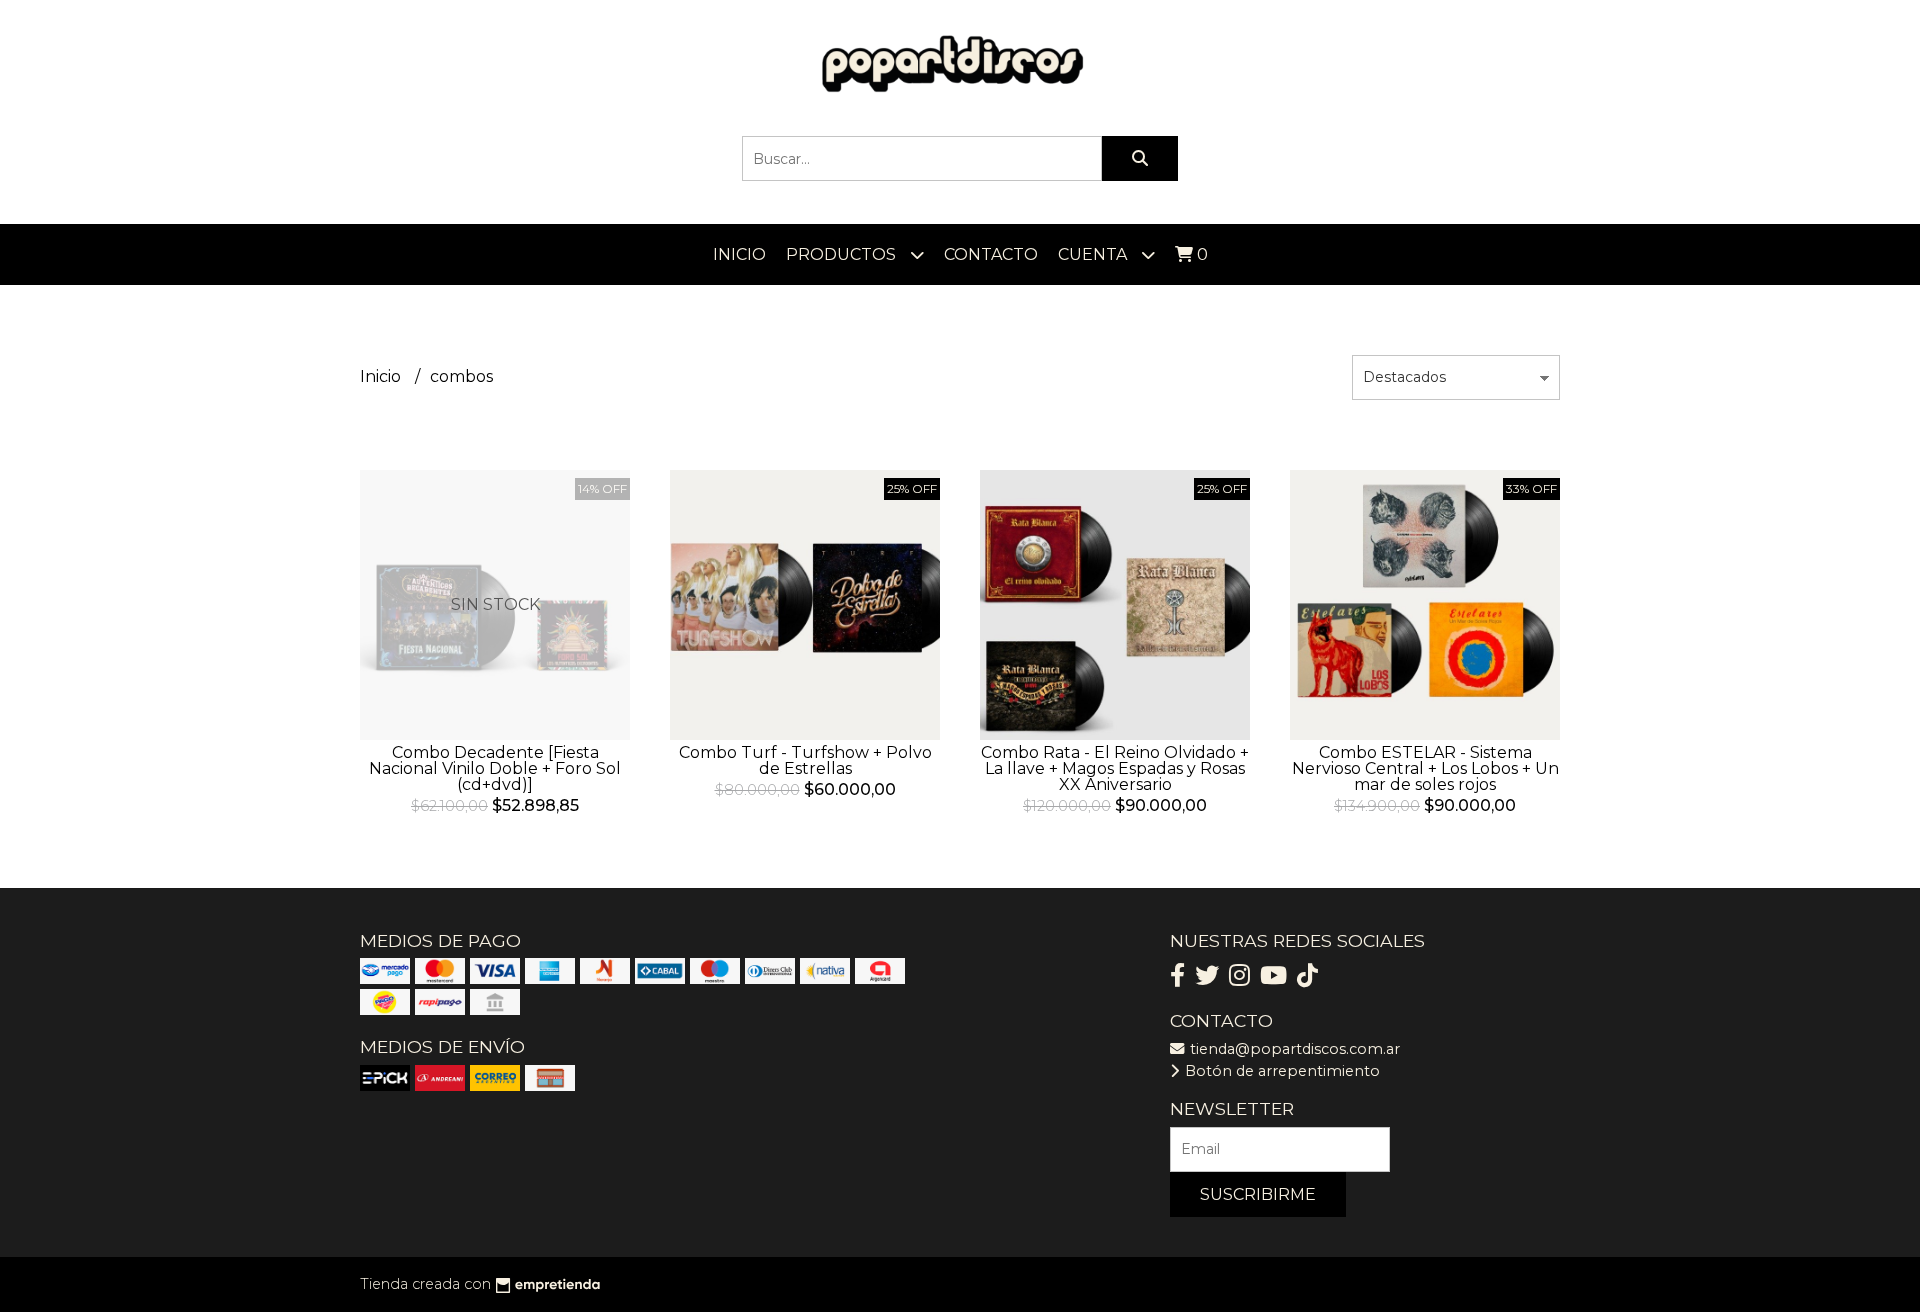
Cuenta (1094, 254)
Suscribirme (1258, 1194)
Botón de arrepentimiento (1280, 1071)
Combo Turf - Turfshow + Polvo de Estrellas (805, 760)
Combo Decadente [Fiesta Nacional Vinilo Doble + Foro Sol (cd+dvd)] (495, 768)
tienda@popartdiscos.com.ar (1293, 1049)
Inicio (739, 254)
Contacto (991, 254)
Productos (843, 254)
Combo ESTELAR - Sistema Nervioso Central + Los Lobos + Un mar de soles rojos (1425, 768)
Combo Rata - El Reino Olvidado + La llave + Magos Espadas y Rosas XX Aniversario (1115, 768)
